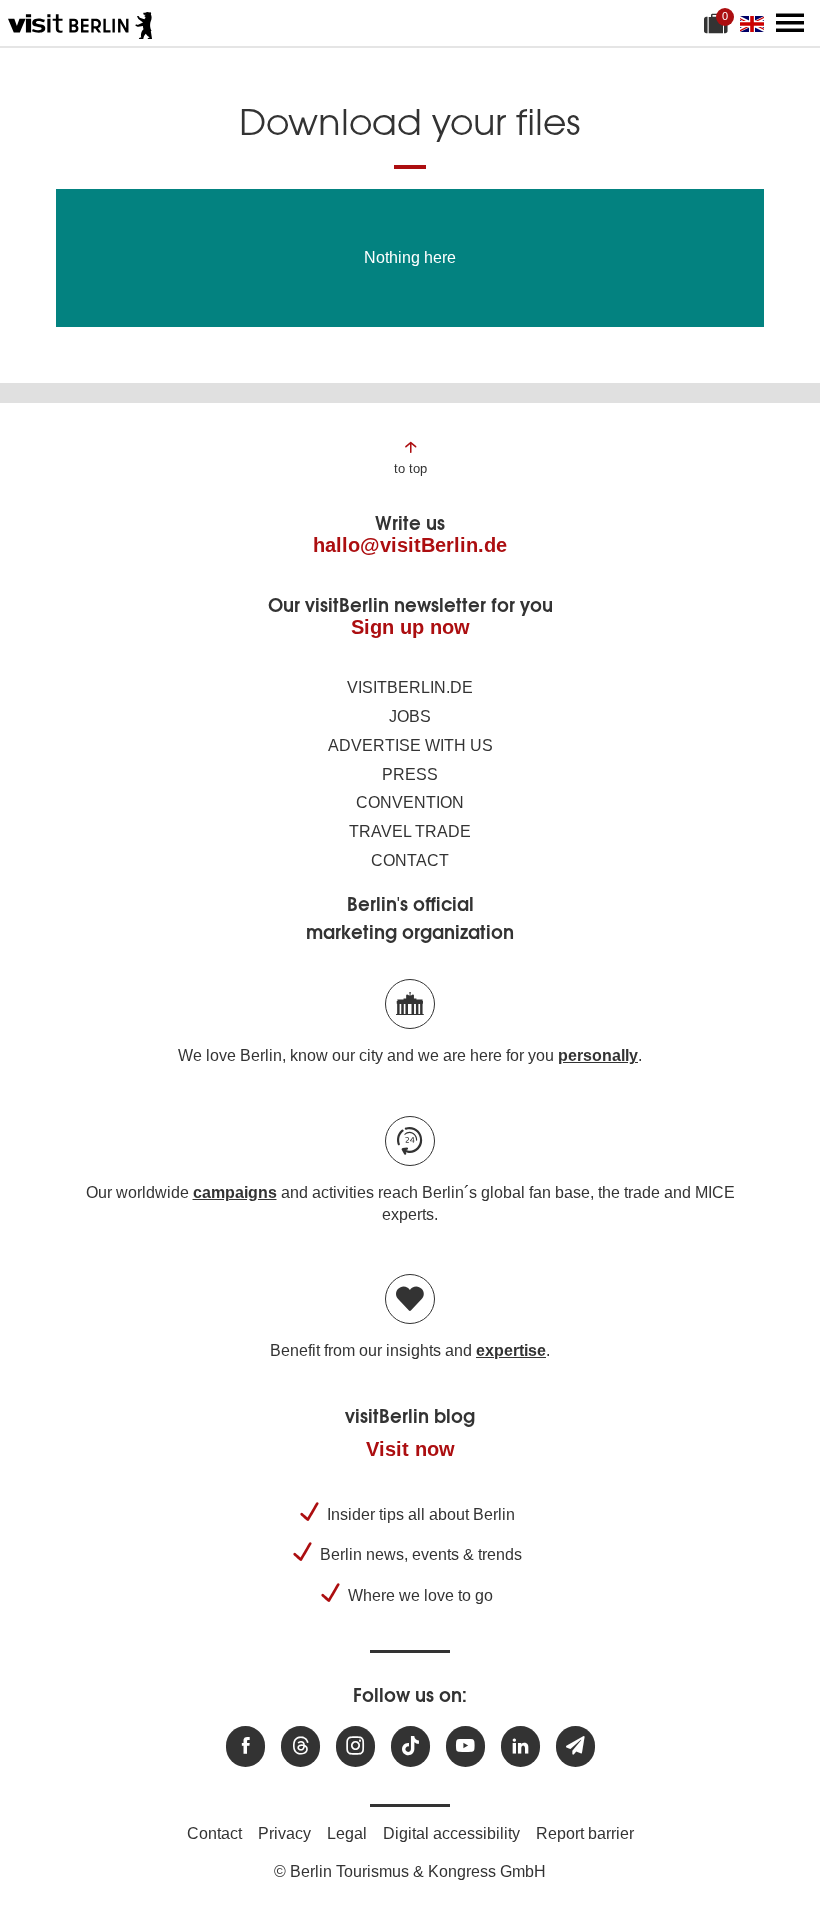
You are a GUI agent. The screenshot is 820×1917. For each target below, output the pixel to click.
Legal (347, 1833)
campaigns (235, 1192)
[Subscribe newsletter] (575, 1746)
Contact (410, 860)
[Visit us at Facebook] (245, 1746)
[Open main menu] (790, 23)
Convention (410, 802)
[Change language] (756, 23)
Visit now (410, 1449)
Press (410, 774)
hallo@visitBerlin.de (410, 545)
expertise (511, 1350)
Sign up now (410, 627)
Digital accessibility (451, 1833)
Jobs (410, 716)
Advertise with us (410, 745)
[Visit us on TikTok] (410, 1746)
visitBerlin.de (410, 687)
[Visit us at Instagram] (355, 1746)
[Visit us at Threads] (300, 1746)
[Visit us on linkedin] (520, 1746)
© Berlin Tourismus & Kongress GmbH (410, 1871)
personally (598, 1055)
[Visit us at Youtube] (465, 1746)
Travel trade (410, 831)
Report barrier (585, 1833)
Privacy (284, 1833)
